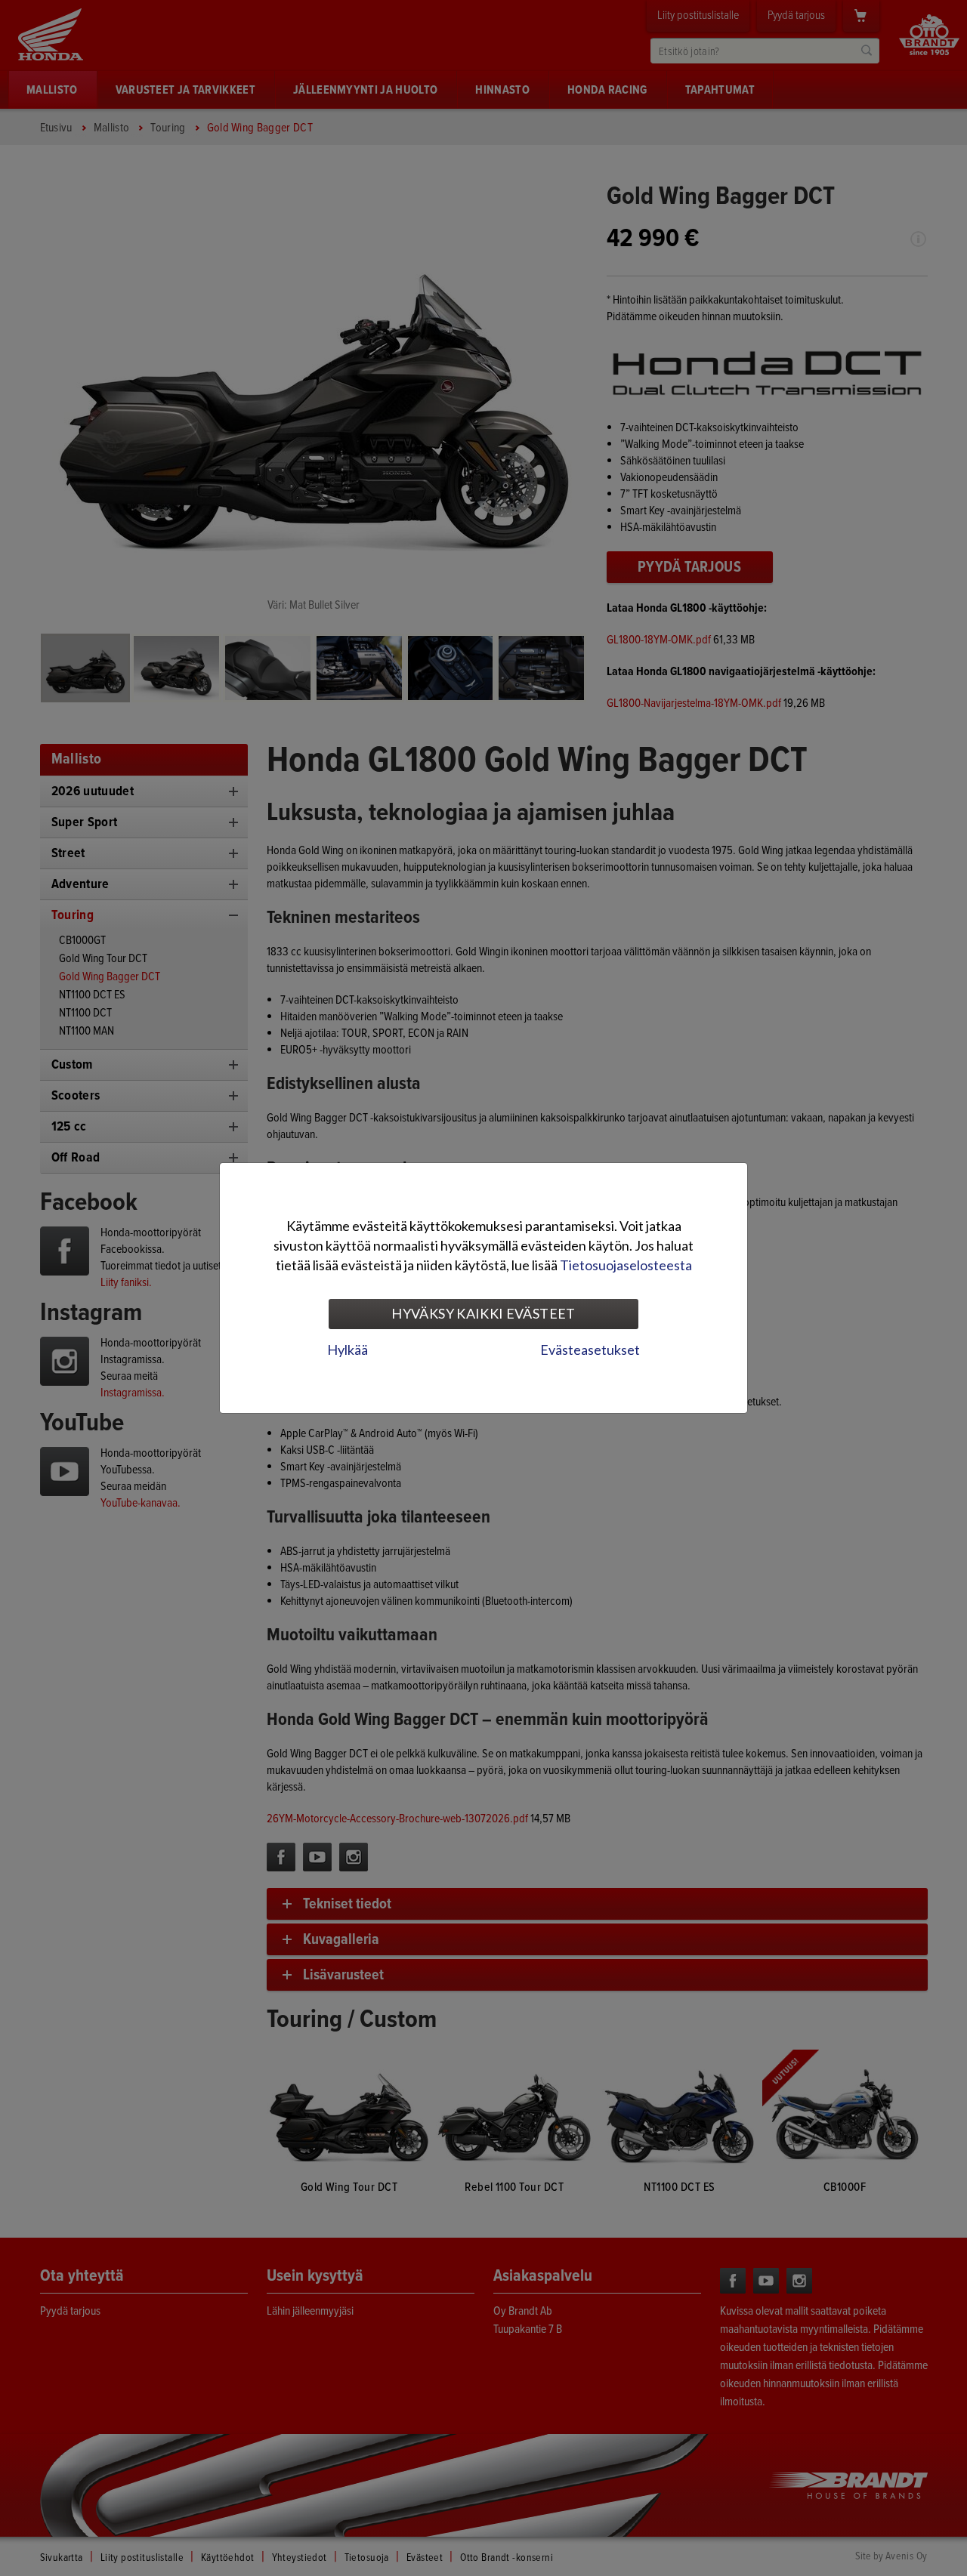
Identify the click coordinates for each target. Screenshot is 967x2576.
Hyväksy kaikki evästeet (483, 1313)
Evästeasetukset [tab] (590, 1350)
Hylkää (348, 1350)
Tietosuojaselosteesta (626, 1265)
